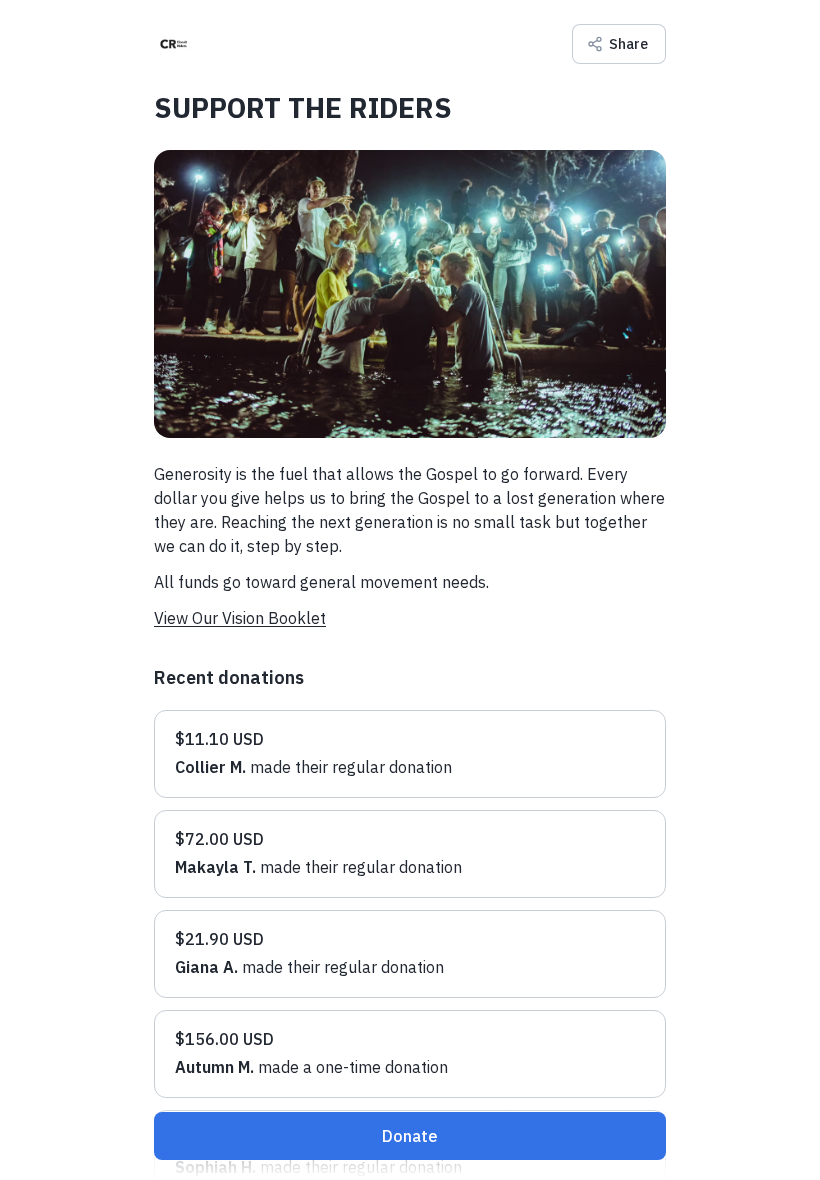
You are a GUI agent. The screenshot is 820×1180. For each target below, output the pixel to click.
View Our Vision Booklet (240, 618)
